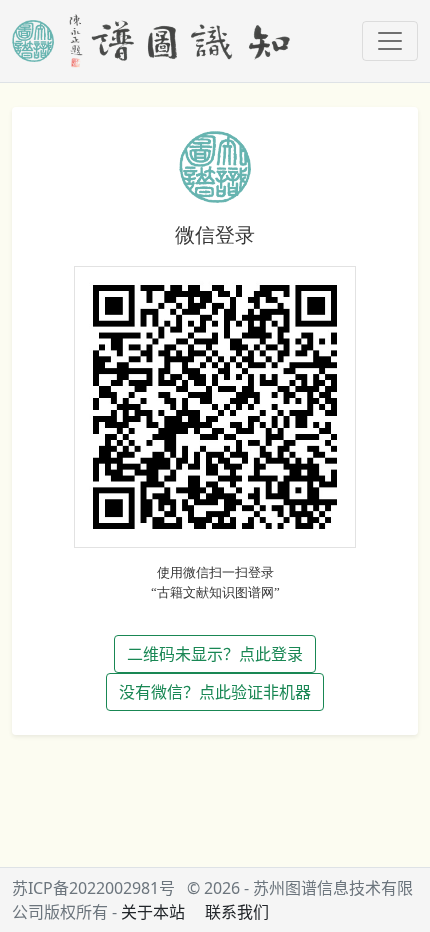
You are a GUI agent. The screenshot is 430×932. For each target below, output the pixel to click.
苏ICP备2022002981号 (93, 888)
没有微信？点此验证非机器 (215, 692)
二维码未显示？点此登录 (215, 654)
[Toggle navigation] (390, 41)
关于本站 (153, 912)
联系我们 (237, 912)
